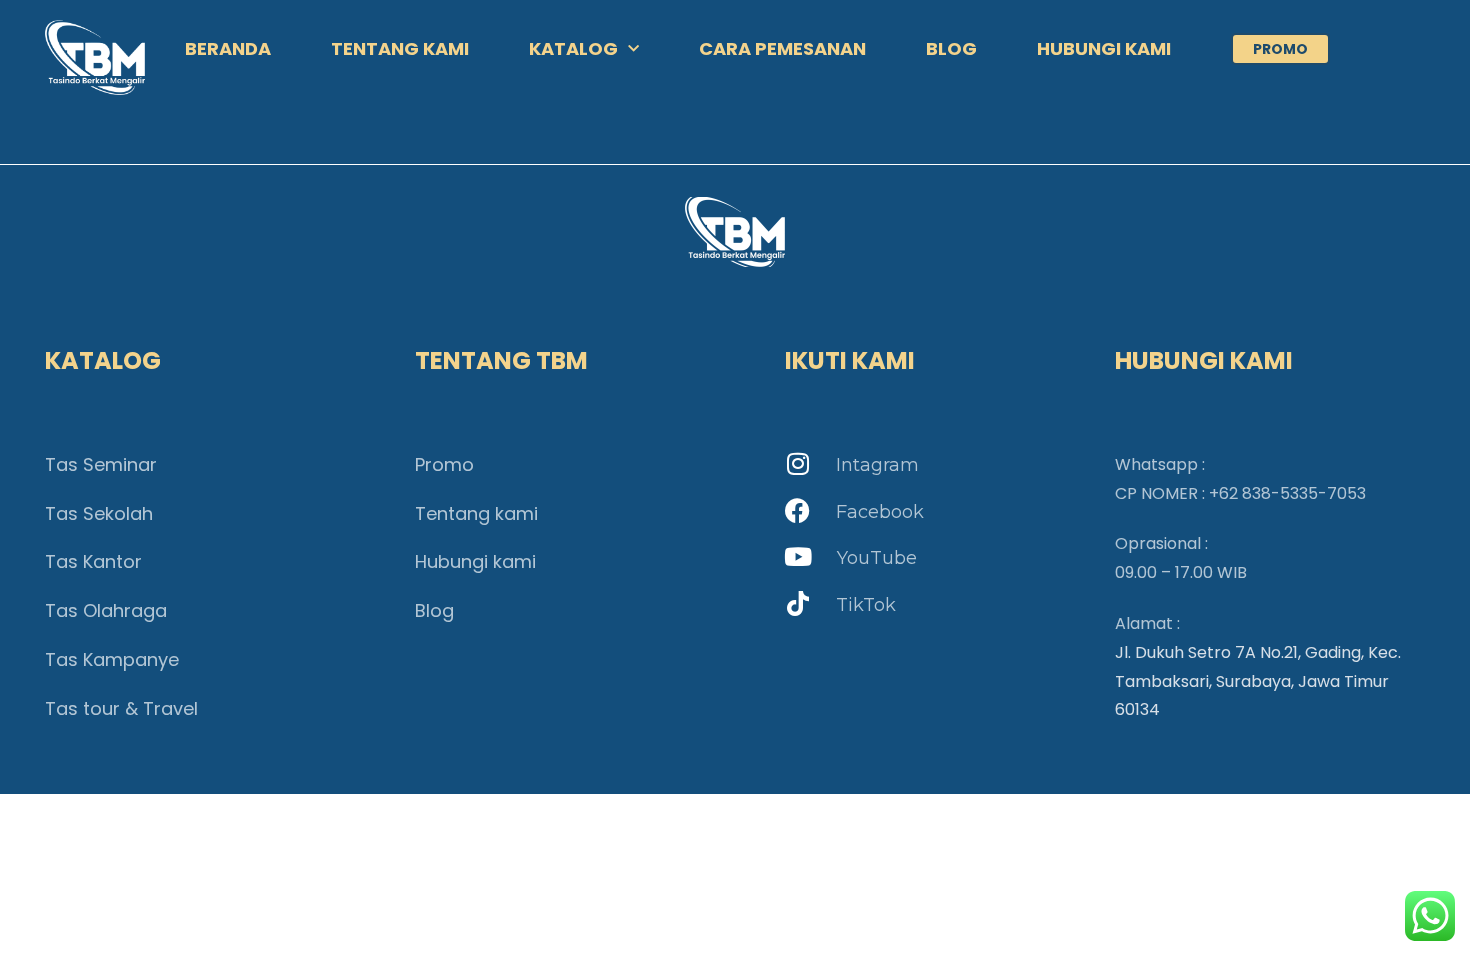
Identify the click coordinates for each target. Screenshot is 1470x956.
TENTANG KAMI (400, 48)
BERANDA (228, 48)
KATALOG (573, 48)
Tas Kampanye (112, 659)
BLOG (951, 48)
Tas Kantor (93, 561)
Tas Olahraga (106, 610)
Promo (444, 464)
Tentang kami (476, 513)
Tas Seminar (101, 464)
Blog (434, 610)
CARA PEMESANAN (782, 48)
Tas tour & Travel (121, 708)
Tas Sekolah (99, 513)
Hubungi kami (475, 561)
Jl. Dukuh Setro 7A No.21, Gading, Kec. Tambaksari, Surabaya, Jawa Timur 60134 (1258, 681)
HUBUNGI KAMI (1104, 48)
